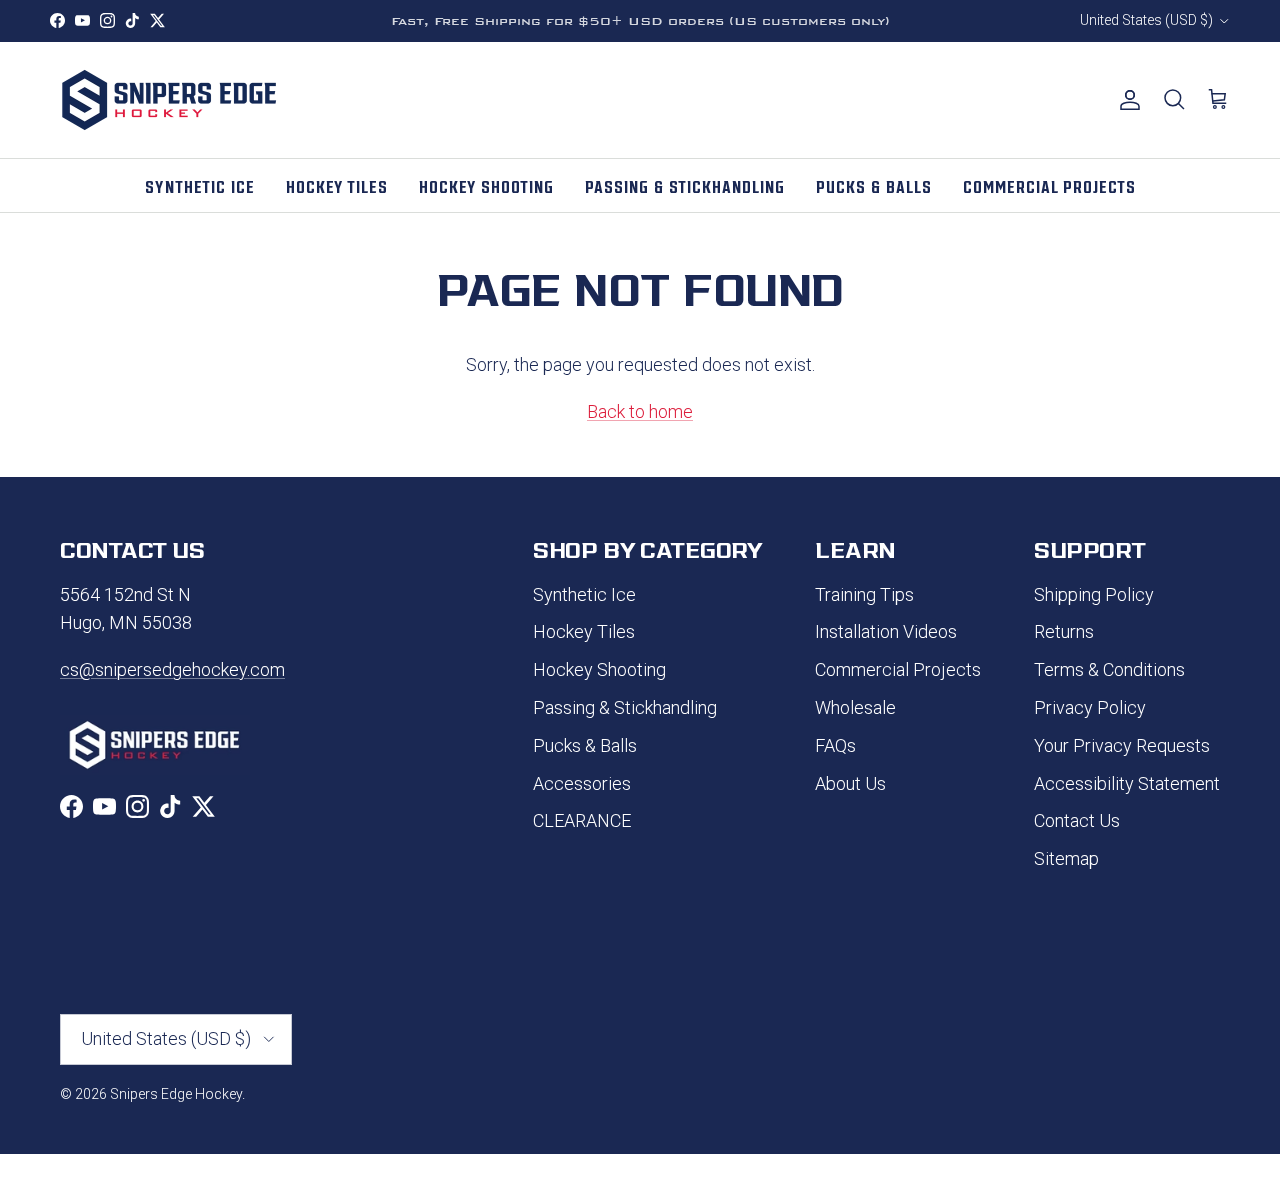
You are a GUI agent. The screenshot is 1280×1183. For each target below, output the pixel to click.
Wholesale (855, 707)
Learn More (756, 29)
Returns (1064, 631)
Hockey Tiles (584, 631)
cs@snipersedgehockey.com (172, 669)
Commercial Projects (898, 669)
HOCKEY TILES (337, 185)
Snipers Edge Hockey (176, 1094)
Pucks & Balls (585, 745)
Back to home (640, 411)
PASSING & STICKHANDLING (685, 185)
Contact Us (1077, 820)
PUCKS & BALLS (874, 185)
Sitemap (1066, 858)
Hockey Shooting (599, 669)
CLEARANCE (582, 820)
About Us (850, 783)
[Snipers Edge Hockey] (170, 100)
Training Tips (864, 594)
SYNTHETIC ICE (200, 185)
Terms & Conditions (1109, 669)
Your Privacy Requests (1122, 745)
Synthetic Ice (584, 594)
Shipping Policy (1094, 594)
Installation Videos (886, 631)
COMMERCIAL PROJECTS (1049, 185)
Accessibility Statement (1127, 783)
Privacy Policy (1090, 707)
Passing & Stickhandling (625, 707)
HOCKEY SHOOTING (486, 185)
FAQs (835, 745)
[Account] (1126, 100)
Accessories (582, 783)
